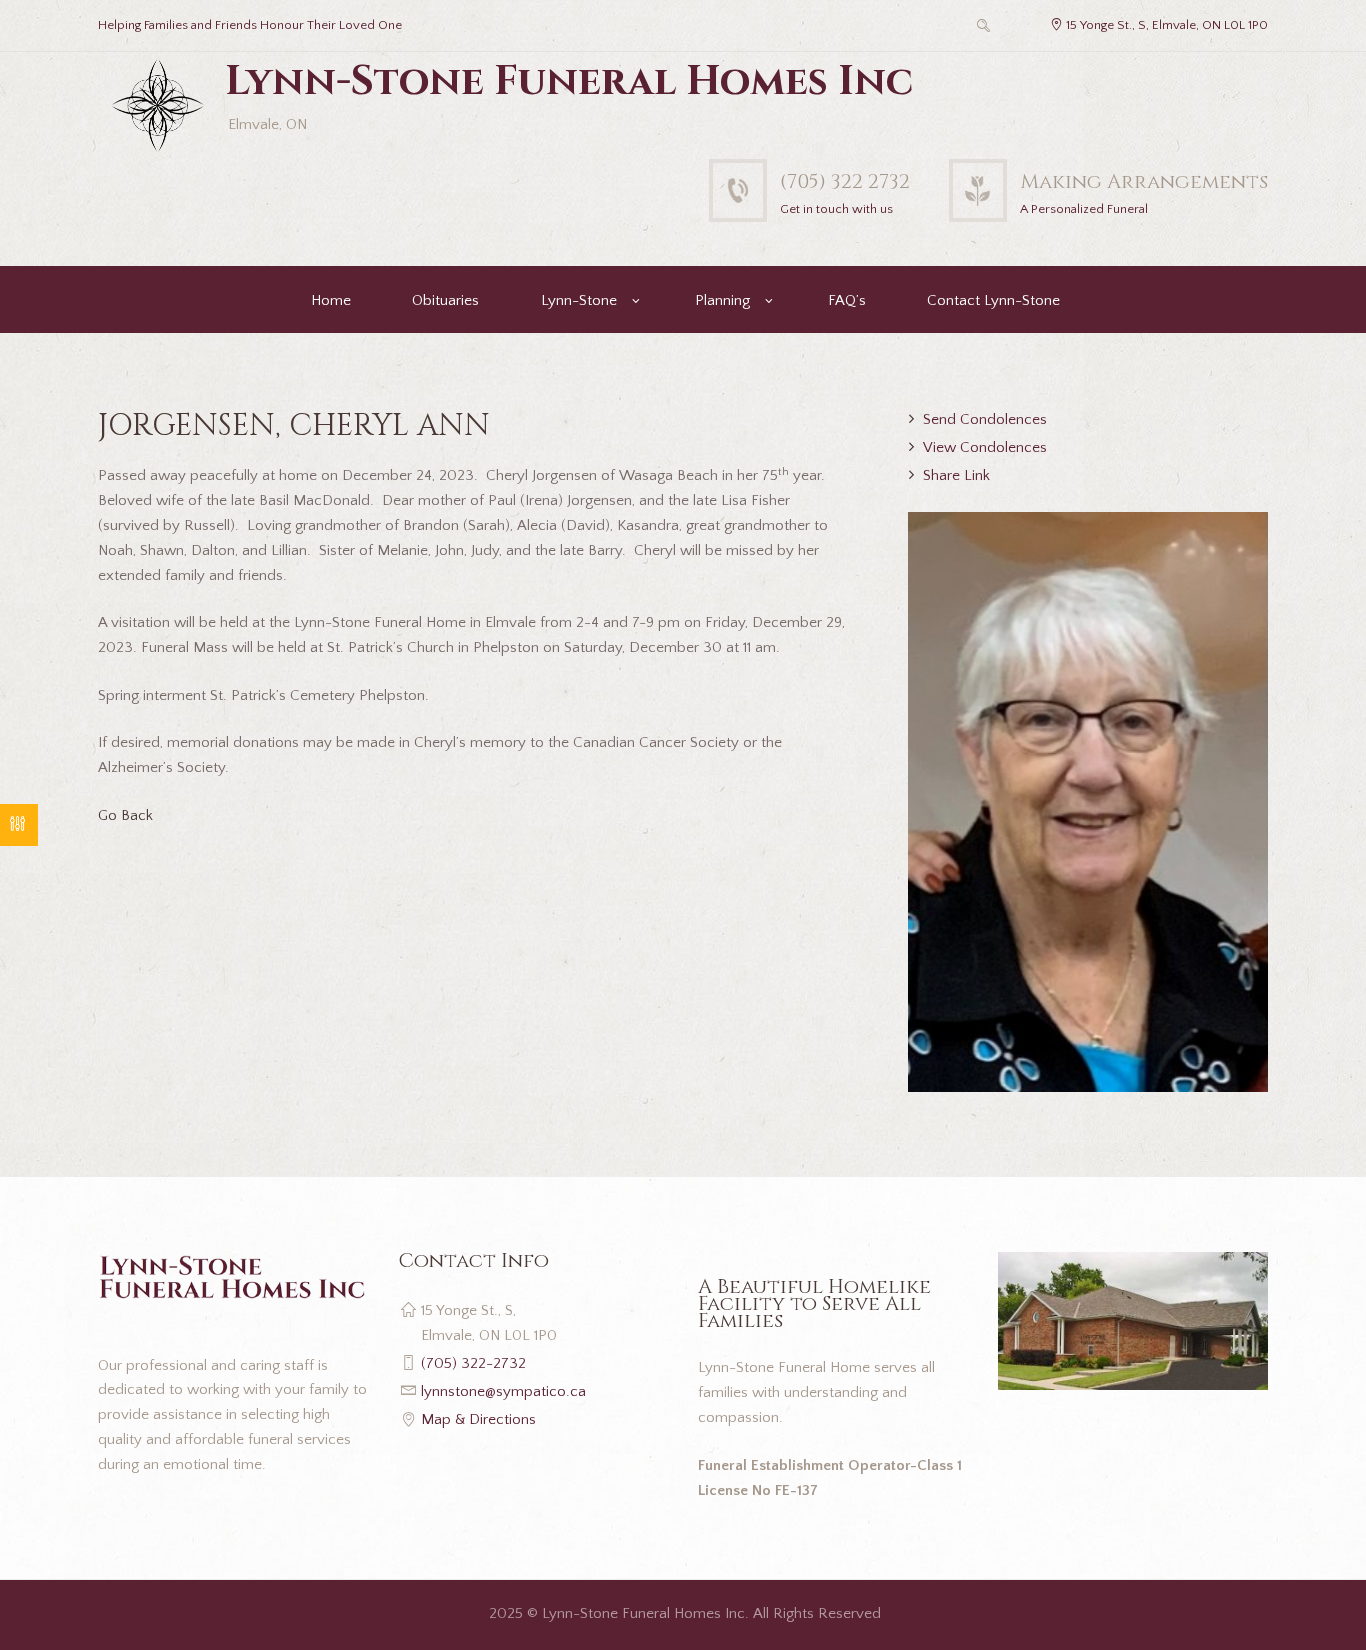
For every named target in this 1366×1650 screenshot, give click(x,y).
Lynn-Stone (579, 300)
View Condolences (985, 447)
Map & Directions (478, 1419)
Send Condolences (985, 419)
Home (331, 300)
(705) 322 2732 (845, 181)
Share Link (956, 475)
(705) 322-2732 (473, 1363)
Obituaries (445, 300)
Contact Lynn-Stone (993, 300)
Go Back (125, 815)
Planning (722, 300)
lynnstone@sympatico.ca (503, 1391)
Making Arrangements (1144, 181)
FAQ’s (847, 300)
